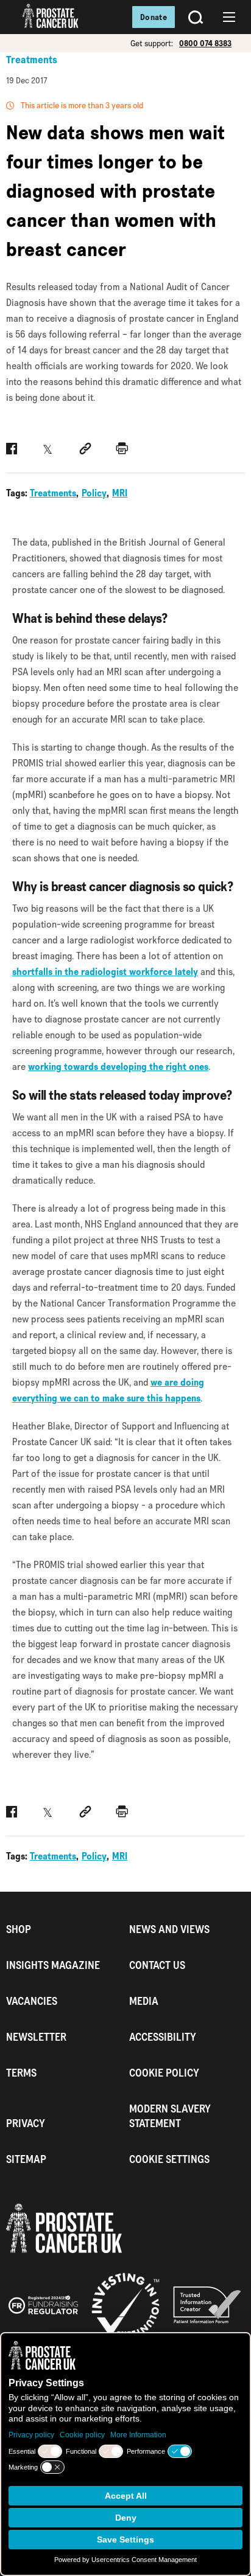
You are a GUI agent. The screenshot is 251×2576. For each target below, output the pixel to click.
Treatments (32, 60)
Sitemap (26, 2159)
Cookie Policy (164, 2073)
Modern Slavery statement (170, 2116)
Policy (94, 493)
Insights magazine (53, 1965)
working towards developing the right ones (118, 1067)
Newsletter (36, 2037)
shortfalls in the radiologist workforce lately (105, 972)
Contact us (157, 1965)
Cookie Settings (169, 2159)
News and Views (169, 1929)
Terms (21, 2073)
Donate (154, 17)
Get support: (152, 43)
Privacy (26, 2123)
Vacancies (32, 2001)
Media (144, 2001)
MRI (120, 493)
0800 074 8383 (205, 43)
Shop (19, 1929)
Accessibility (163, 2037)
